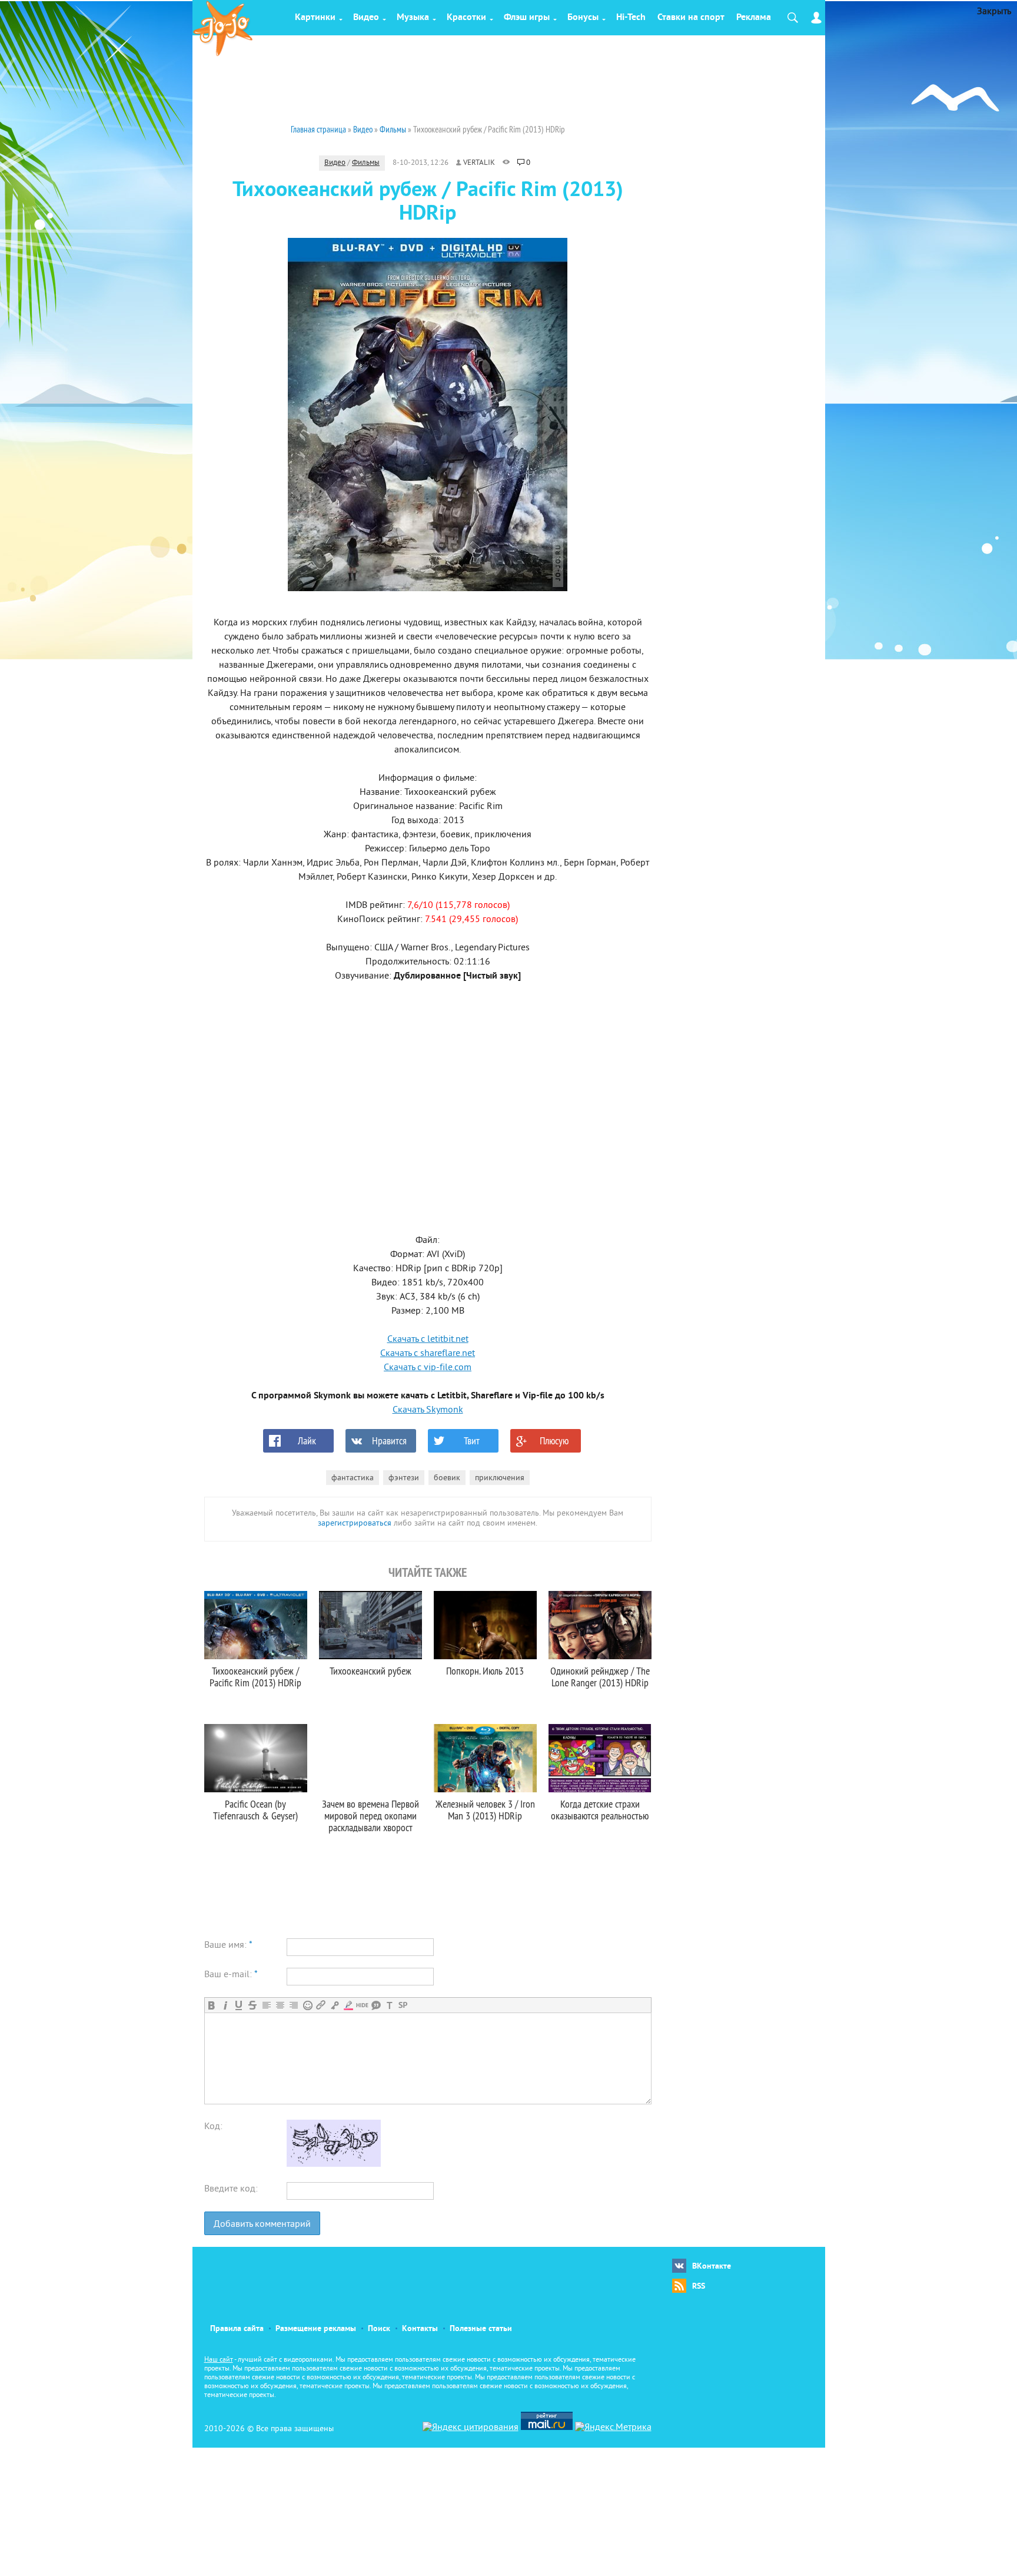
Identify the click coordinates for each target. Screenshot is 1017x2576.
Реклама (754, 18)
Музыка (413, 18)
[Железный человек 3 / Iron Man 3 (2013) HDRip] (485, 1758)
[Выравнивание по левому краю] (266, 2005)
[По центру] (280, 2005)
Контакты (420, 2329)
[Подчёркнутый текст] (239, 2005)
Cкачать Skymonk (428, 1410)
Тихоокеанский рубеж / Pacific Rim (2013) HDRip (255, 1677)
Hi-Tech (631, 18)
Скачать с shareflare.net (428, 1354)
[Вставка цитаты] (376, 2005)
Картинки (315, 18)
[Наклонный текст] (225, 2005)
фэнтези (404, 1478)
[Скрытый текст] (362, 2005)
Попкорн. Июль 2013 (485, 1671)
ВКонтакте (712, 2267)
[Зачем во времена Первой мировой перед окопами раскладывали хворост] (370, 1758)
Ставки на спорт (691, 18)
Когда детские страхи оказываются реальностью (600, 1810)
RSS (699, 2287)
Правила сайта (237, 2329)
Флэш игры (527, 18)
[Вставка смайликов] (308, 2005)
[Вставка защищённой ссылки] (335, 2005)
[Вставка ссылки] (321, 2005)
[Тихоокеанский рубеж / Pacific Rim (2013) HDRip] (256, 1625)
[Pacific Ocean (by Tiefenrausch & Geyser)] (256, 1758)
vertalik (479, 163)
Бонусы (583, 18)
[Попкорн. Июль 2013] (485, 1625)
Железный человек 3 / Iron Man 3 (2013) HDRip (485, 1810)
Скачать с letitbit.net (428, 1340)
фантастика (353, 1478)
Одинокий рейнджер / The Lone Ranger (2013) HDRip (600, 1677)
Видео (366, 18)
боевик (447, 1478)
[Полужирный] (212, 2005)
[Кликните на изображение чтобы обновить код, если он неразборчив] (334, 2164)
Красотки (466, 18)
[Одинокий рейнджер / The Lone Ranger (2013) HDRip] (600, 1625)
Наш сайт (219, 2360)
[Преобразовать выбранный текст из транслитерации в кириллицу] (389, 2005)
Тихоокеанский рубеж (370, 1671)
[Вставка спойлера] (403, 2005)
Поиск (379, 2329)
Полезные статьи (481, 2329)
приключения (500, 1478)
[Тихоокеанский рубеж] (370, 1625)
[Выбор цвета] (348, 2005)
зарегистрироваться (355, 1524)
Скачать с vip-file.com (428, 1368)
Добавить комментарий (262, 2224)
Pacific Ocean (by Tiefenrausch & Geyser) (255, 1810)
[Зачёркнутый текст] (252, 2005)
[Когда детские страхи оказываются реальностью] (600, 1758)
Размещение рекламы (316, 2329)
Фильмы (366, 163)
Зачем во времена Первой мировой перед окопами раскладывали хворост (370, 1816)
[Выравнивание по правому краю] (293, 2005)
